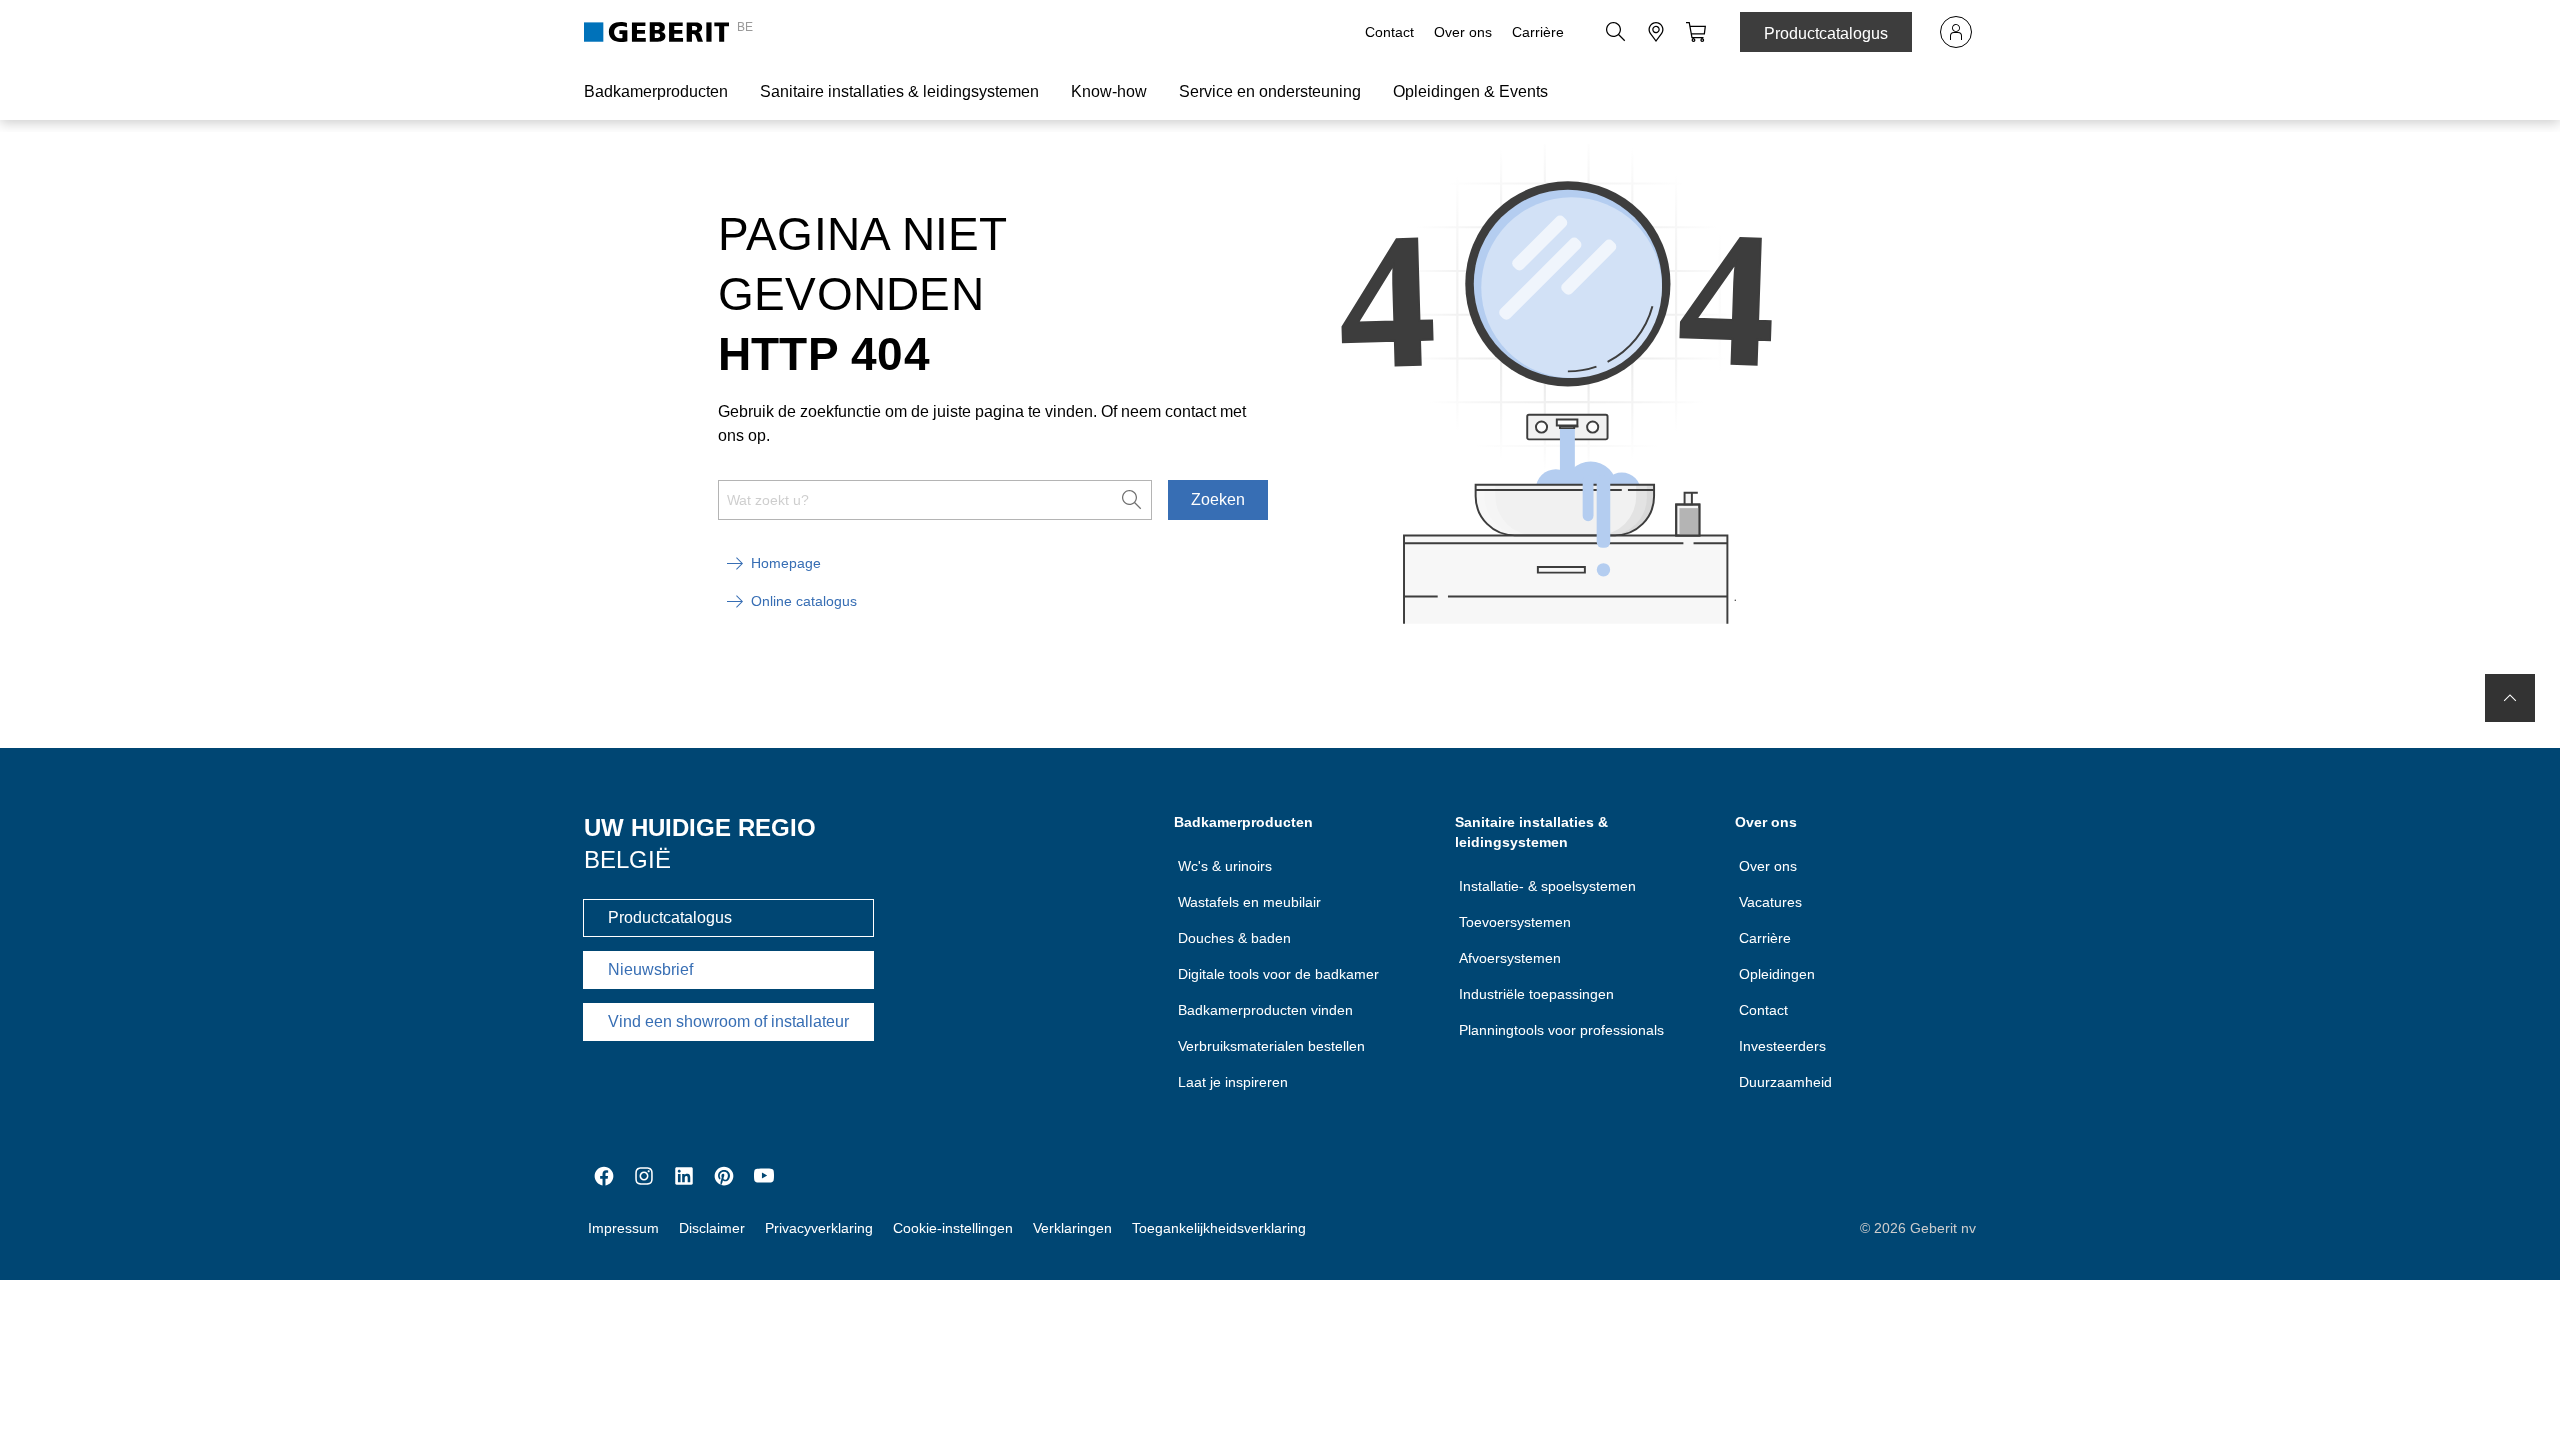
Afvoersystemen (1510, 958)
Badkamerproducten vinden (1265, 1010)
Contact (1389, 32)
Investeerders (1782, 1046)
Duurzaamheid (1785, 1082)
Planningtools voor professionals (1561, 1030)
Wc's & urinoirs (1225, 866)
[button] (1616, 32)
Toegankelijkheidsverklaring (1219, 1228)
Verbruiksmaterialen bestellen (1271, 1046)
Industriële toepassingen (1536, 994)
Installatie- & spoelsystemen (1547, 886)
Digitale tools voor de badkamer (1278, 974)
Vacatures (1770, 902)
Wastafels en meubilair (1249, 902)
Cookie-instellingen (953, 1228)
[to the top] (2510, 698)
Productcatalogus (1826, 33)
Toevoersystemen (1515, 922)
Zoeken (1218, 499)
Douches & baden (1234, 938)
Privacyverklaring (819, 1228)
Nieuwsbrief (650, 969)
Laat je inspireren (1233, 1082)
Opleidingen (1777, 974)
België (627, 859)
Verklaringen (1072, 1228)
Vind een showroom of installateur (728, 1021)
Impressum (623, 1228)
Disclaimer (712, 1228)
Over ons (1463, 32)
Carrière (1538, 32)
